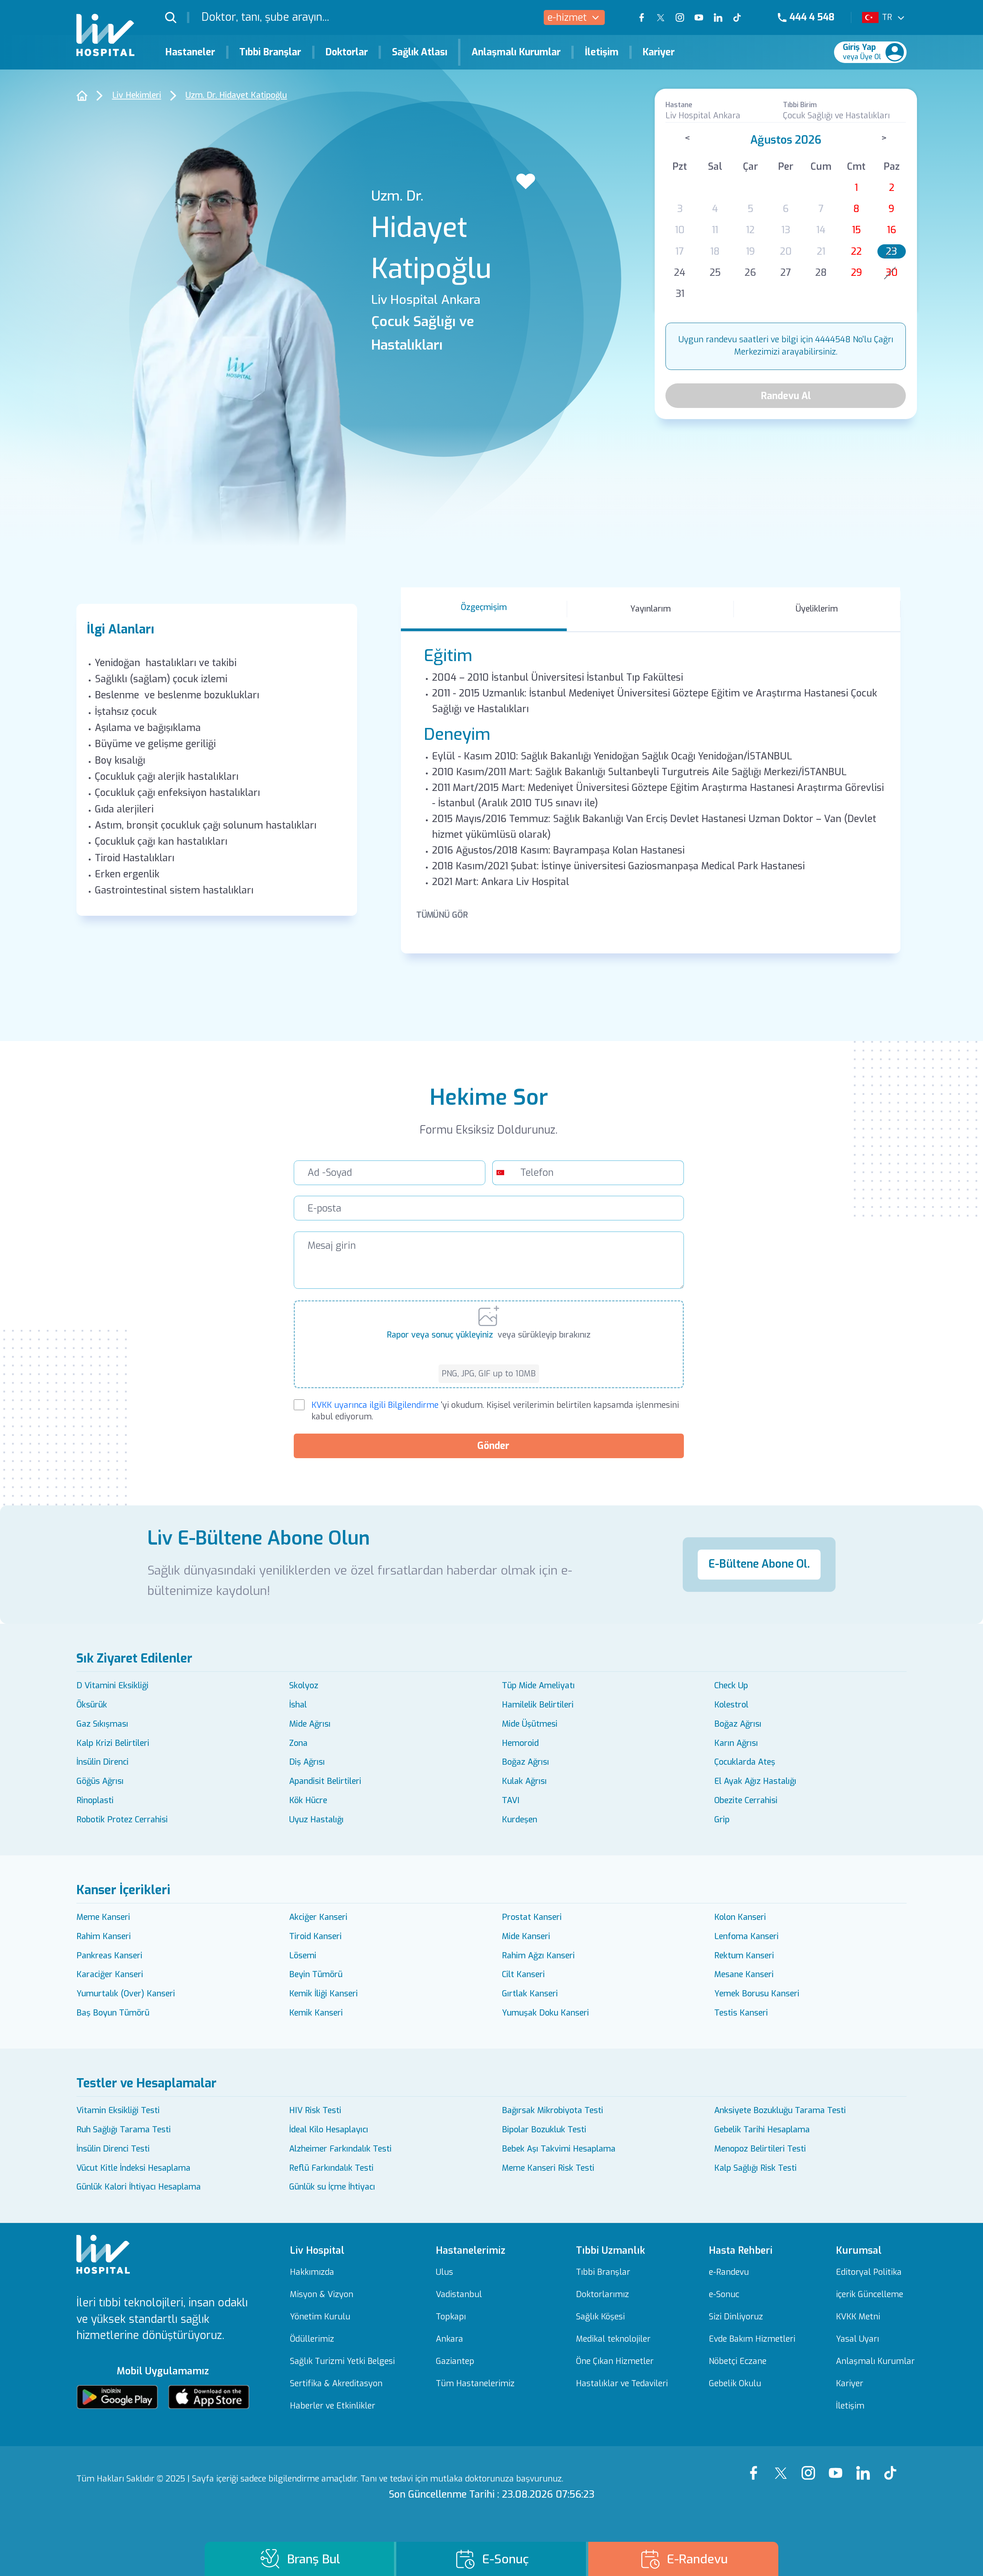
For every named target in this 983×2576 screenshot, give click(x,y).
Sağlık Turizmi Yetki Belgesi (342, 2361)
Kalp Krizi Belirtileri (113, 1743)
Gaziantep (455, 2361)
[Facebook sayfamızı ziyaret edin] (642, 18)
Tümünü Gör (442, 915)
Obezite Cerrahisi (746, 1800)
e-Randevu (729, 2272)
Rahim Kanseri (104, 1936)
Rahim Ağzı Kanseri (538, 1956)
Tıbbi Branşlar (270, 52)
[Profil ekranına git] (895, 52)
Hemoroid (520, 1743)
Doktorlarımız (602, 2295)
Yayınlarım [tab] (650, 609)
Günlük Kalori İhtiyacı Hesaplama (139, 2187)
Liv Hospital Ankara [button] (703, 116)
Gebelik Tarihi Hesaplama (762, 2130)
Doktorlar (347, 52)
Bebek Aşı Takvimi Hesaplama (559, 2149)
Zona (298, 1743)
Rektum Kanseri (744, 1956)
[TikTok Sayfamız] (893, 2466)
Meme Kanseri (103, 1917)
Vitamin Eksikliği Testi (118, 2110)
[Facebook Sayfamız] (756, 2466)
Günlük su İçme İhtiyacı (332, 2187)
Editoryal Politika (869, 2272)
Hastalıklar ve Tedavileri (622, 2384)
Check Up (731, 1686)
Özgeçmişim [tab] (484, 607)
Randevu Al (786, 396)
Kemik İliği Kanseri (324, 1994)
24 (680, 273)
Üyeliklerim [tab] (817, 609)
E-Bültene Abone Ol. (759, 1564)
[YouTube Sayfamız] (838, 2466)
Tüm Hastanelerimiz (475, 2384)
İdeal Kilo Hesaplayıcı (329, 2130)
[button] (177, 17)
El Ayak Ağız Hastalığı (755, 1781)
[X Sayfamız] (784, 2466)
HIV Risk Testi (315, 2110)
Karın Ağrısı (736, 1743)
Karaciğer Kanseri (110, 1974)
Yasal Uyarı (857, 2339)
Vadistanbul (459, 2295)
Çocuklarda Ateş (745, 1762)
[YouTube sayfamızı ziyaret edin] (699, 18)
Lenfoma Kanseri (746, 1936)
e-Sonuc (724, 2295)
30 (892, 273)
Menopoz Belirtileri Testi (760, 2149)
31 (680, 294)
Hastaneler (190, 52)
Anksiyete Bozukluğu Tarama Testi (780, 2110)
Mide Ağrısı (310, 1724)
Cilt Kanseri (523, 1974)
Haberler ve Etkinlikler (333, 2406)
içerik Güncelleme (870, 2295)
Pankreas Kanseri (109, 1956)
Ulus (444, 2272)
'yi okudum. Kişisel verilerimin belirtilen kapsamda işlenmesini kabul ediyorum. (495, 1411)
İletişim (602, 52)
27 (786, 273)
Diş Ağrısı (307, 1762)
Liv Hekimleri (137, 95)
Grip (722, 1820)
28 (821, 273)
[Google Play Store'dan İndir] (117, 2397)
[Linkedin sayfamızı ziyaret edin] (718, 18)
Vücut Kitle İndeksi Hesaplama (133, 2168)
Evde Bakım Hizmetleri (752, 2339)
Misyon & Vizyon (322, 2295)
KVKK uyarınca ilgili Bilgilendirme (375, 1405)
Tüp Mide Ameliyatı (538, 1686)
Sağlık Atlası (420, 52)
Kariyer (659, 52)
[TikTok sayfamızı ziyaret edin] (744, 18)
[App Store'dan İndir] (209, 2397)
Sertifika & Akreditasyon (336, 2384)
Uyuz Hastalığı (316, 1820)
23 (891, 251)
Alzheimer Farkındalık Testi (340, 2149)
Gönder (493, 1446)
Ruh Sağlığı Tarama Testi (124, 2130)
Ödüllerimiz (312, 2339)
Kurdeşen (520, 1820)
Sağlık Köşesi (600, 2317)
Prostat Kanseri (532, 1917)
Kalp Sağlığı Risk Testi (755, 2168)
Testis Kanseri (741, 2013)
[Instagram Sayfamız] (811, 2466)
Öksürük (92, 1705)
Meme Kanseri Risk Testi (548, 2168)
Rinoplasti (95, 1800)
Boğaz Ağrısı (738, 1724)
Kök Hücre (308, 1800)
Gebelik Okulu (735, 2384)
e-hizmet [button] (567, 17)
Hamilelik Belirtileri (538, 1705)
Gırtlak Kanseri (530, 1994)
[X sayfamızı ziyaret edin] (661, 18)
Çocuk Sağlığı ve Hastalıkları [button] (836, 116)
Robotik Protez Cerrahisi (122, 1820)
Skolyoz (304, 1686)
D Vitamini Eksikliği (113, 1686)
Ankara (449, 2339)
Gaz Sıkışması (102, 1724)
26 (750, 273)
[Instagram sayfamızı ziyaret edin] (680, 18)
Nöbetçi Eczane (738, 2361)
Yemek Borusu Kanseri (757, 1994)
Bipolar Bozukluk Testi (544, 2130)
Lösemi (303, 1956)
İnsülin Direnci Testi (113, 2149)
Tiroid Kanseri (315, 1936)
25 (715, 273)
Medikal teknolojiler (613, 2339)
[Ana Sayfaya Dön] (82, 95)
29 (856, 273)
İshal (298, 1705)
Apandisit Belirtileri (325, 1781)
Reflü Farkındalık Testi (331, 2168)
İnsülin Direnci (103, 1762)
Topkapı (451, 2317)
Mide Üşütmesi (530, 1724)
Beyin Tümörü (316, 1974)
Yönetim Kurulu (320, 2317)
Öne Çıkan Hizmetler (615, 2361)
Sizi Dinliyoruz (736, 2317)
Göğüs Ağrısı (100, 1781)
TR (887, 17)
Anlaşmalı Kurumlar (516, 52)
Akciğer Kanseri (318, 1917)
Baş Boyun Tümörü (113, 2013)
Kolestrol (731, 1705)
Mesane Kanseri (744, 1974)
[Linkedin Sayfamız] (866, 2466)
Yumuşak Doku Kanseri (545, 2013)
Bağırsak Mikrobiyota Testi (553, 2110)
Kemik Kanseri (316, 2013)
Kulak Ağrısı (524, 1781)
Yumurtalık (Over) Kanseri (126, 1994)
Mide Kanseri (526, 1936)
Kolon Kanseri (740, 1917)
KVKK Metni (858, 2317)
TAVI (511, 1800)
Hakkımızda (312, 2272)
